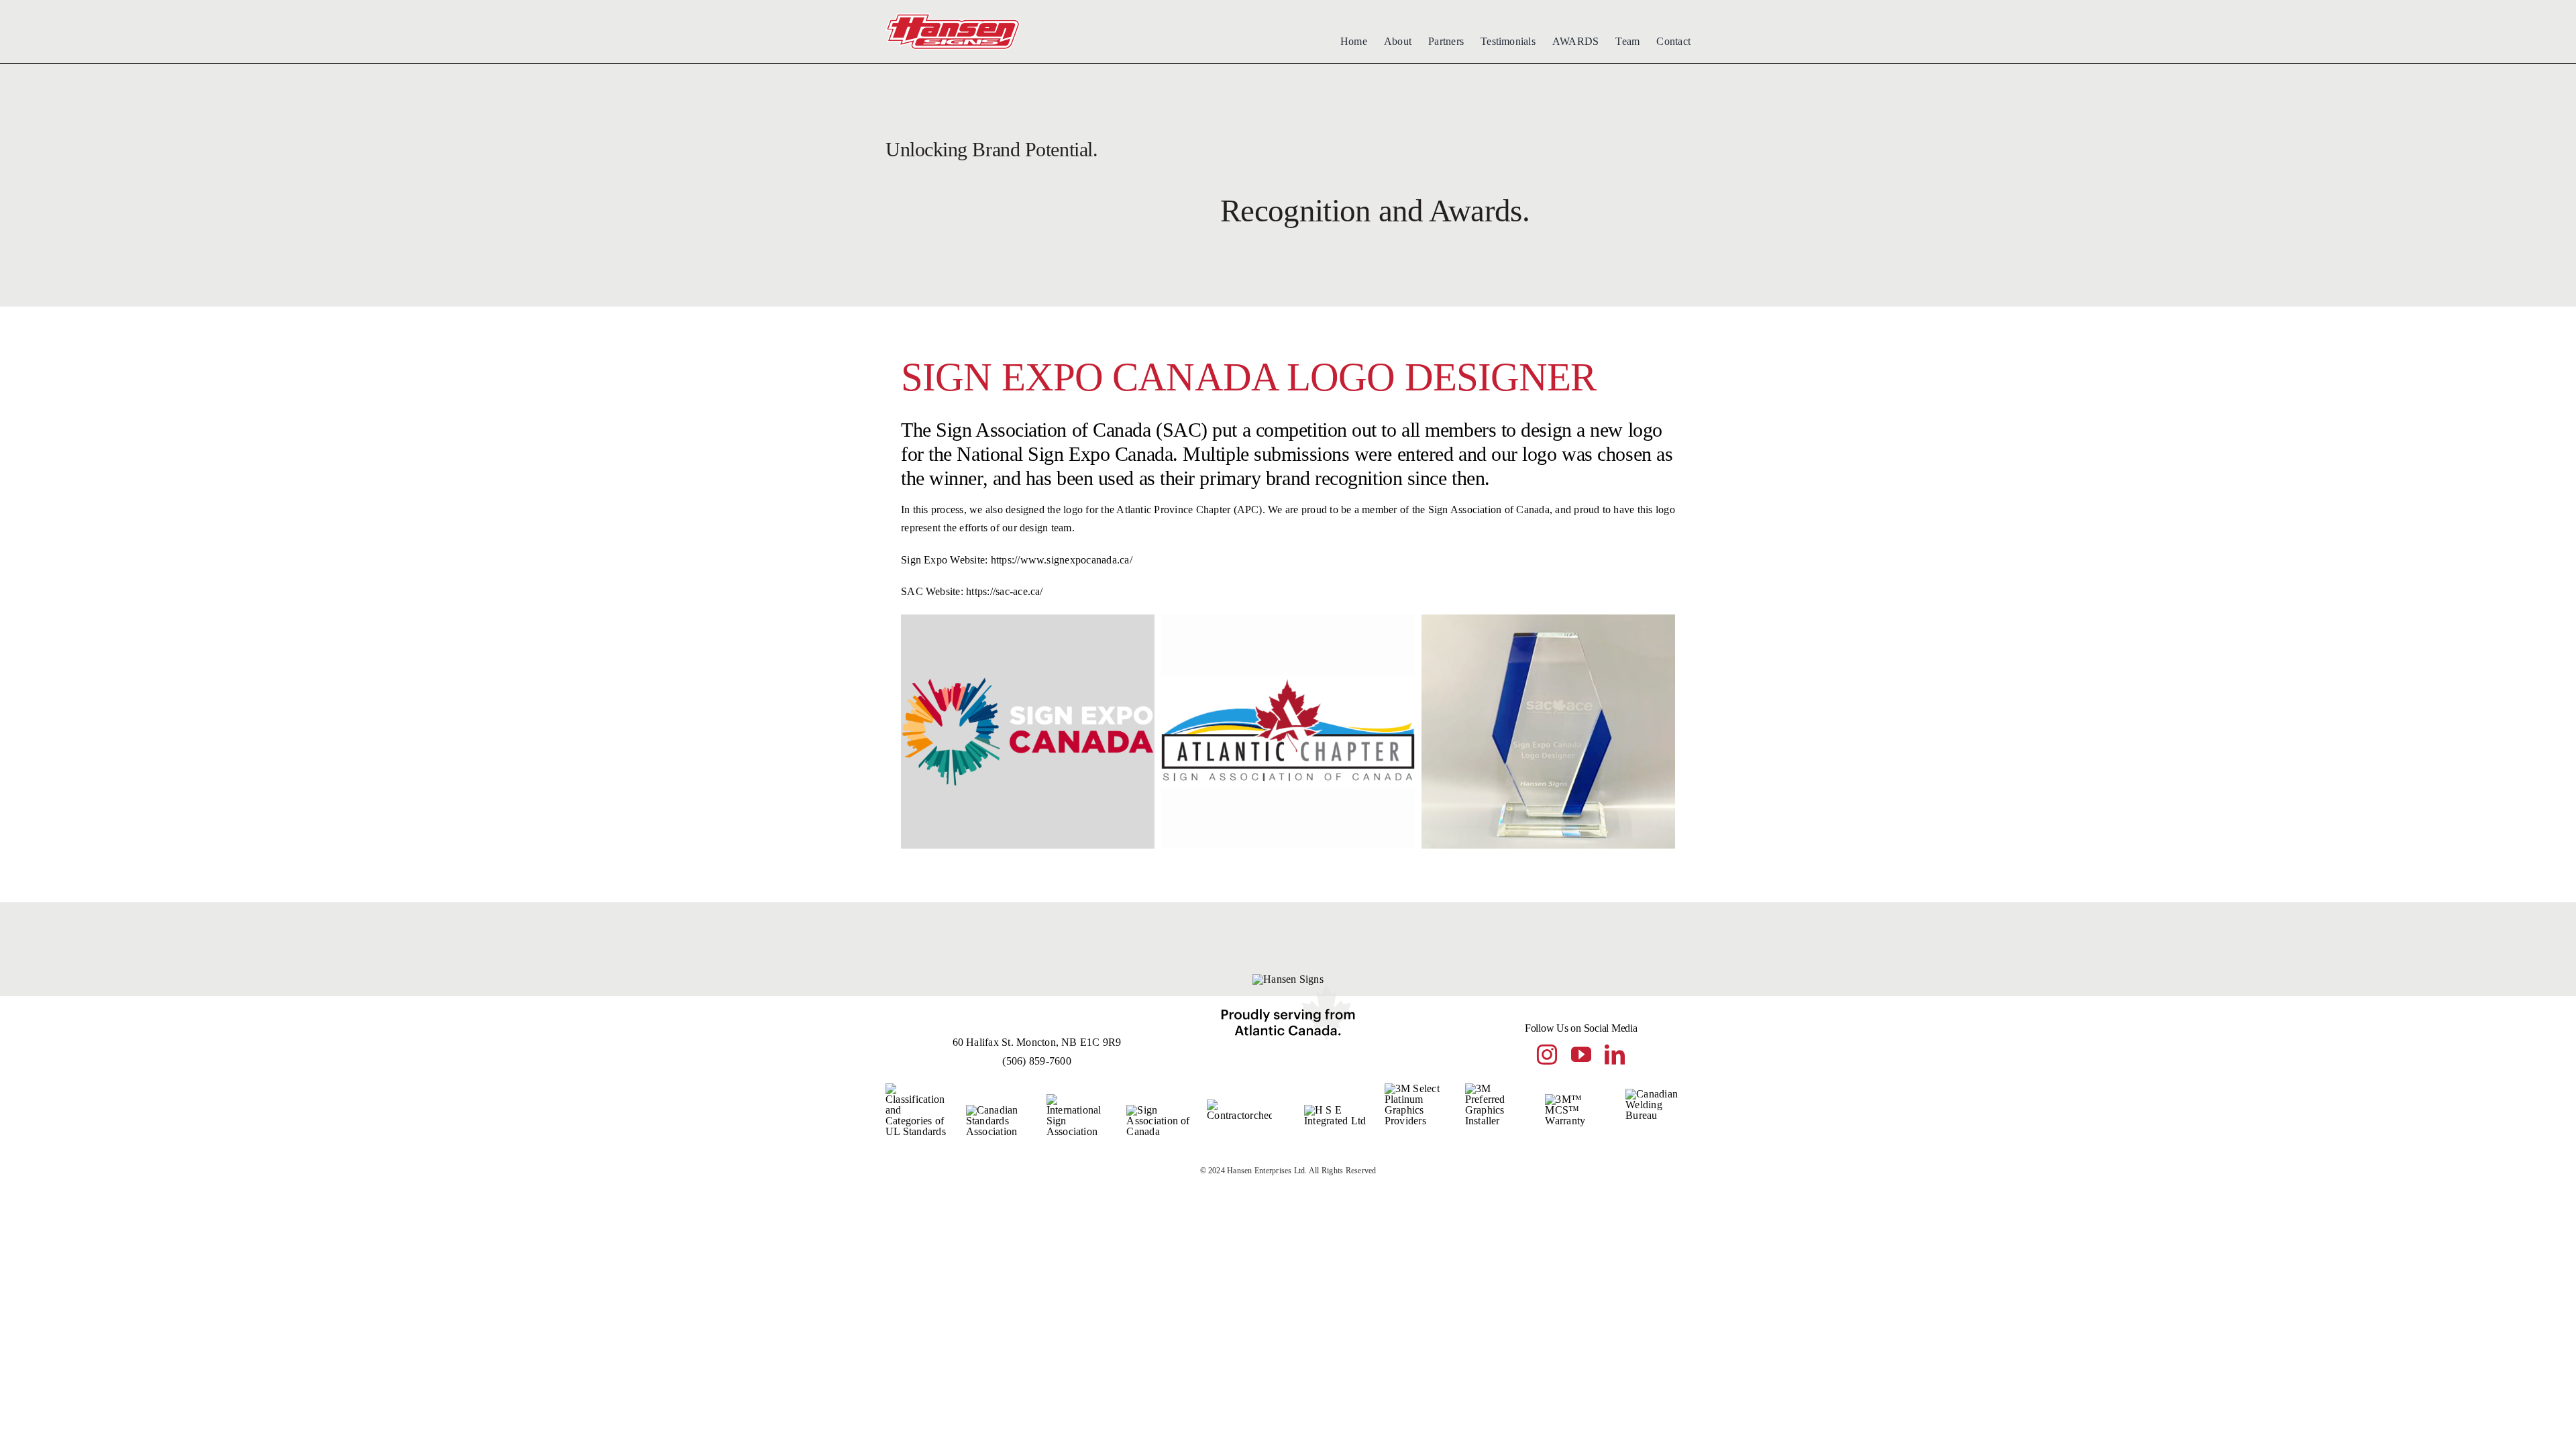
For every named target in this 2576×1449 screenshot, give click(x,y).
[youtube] (1581, 1055)
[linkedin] (1615, 1055)
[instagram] (1547, 1055)
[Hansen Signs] (953, 18)
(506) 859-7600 (1036, 1061)
